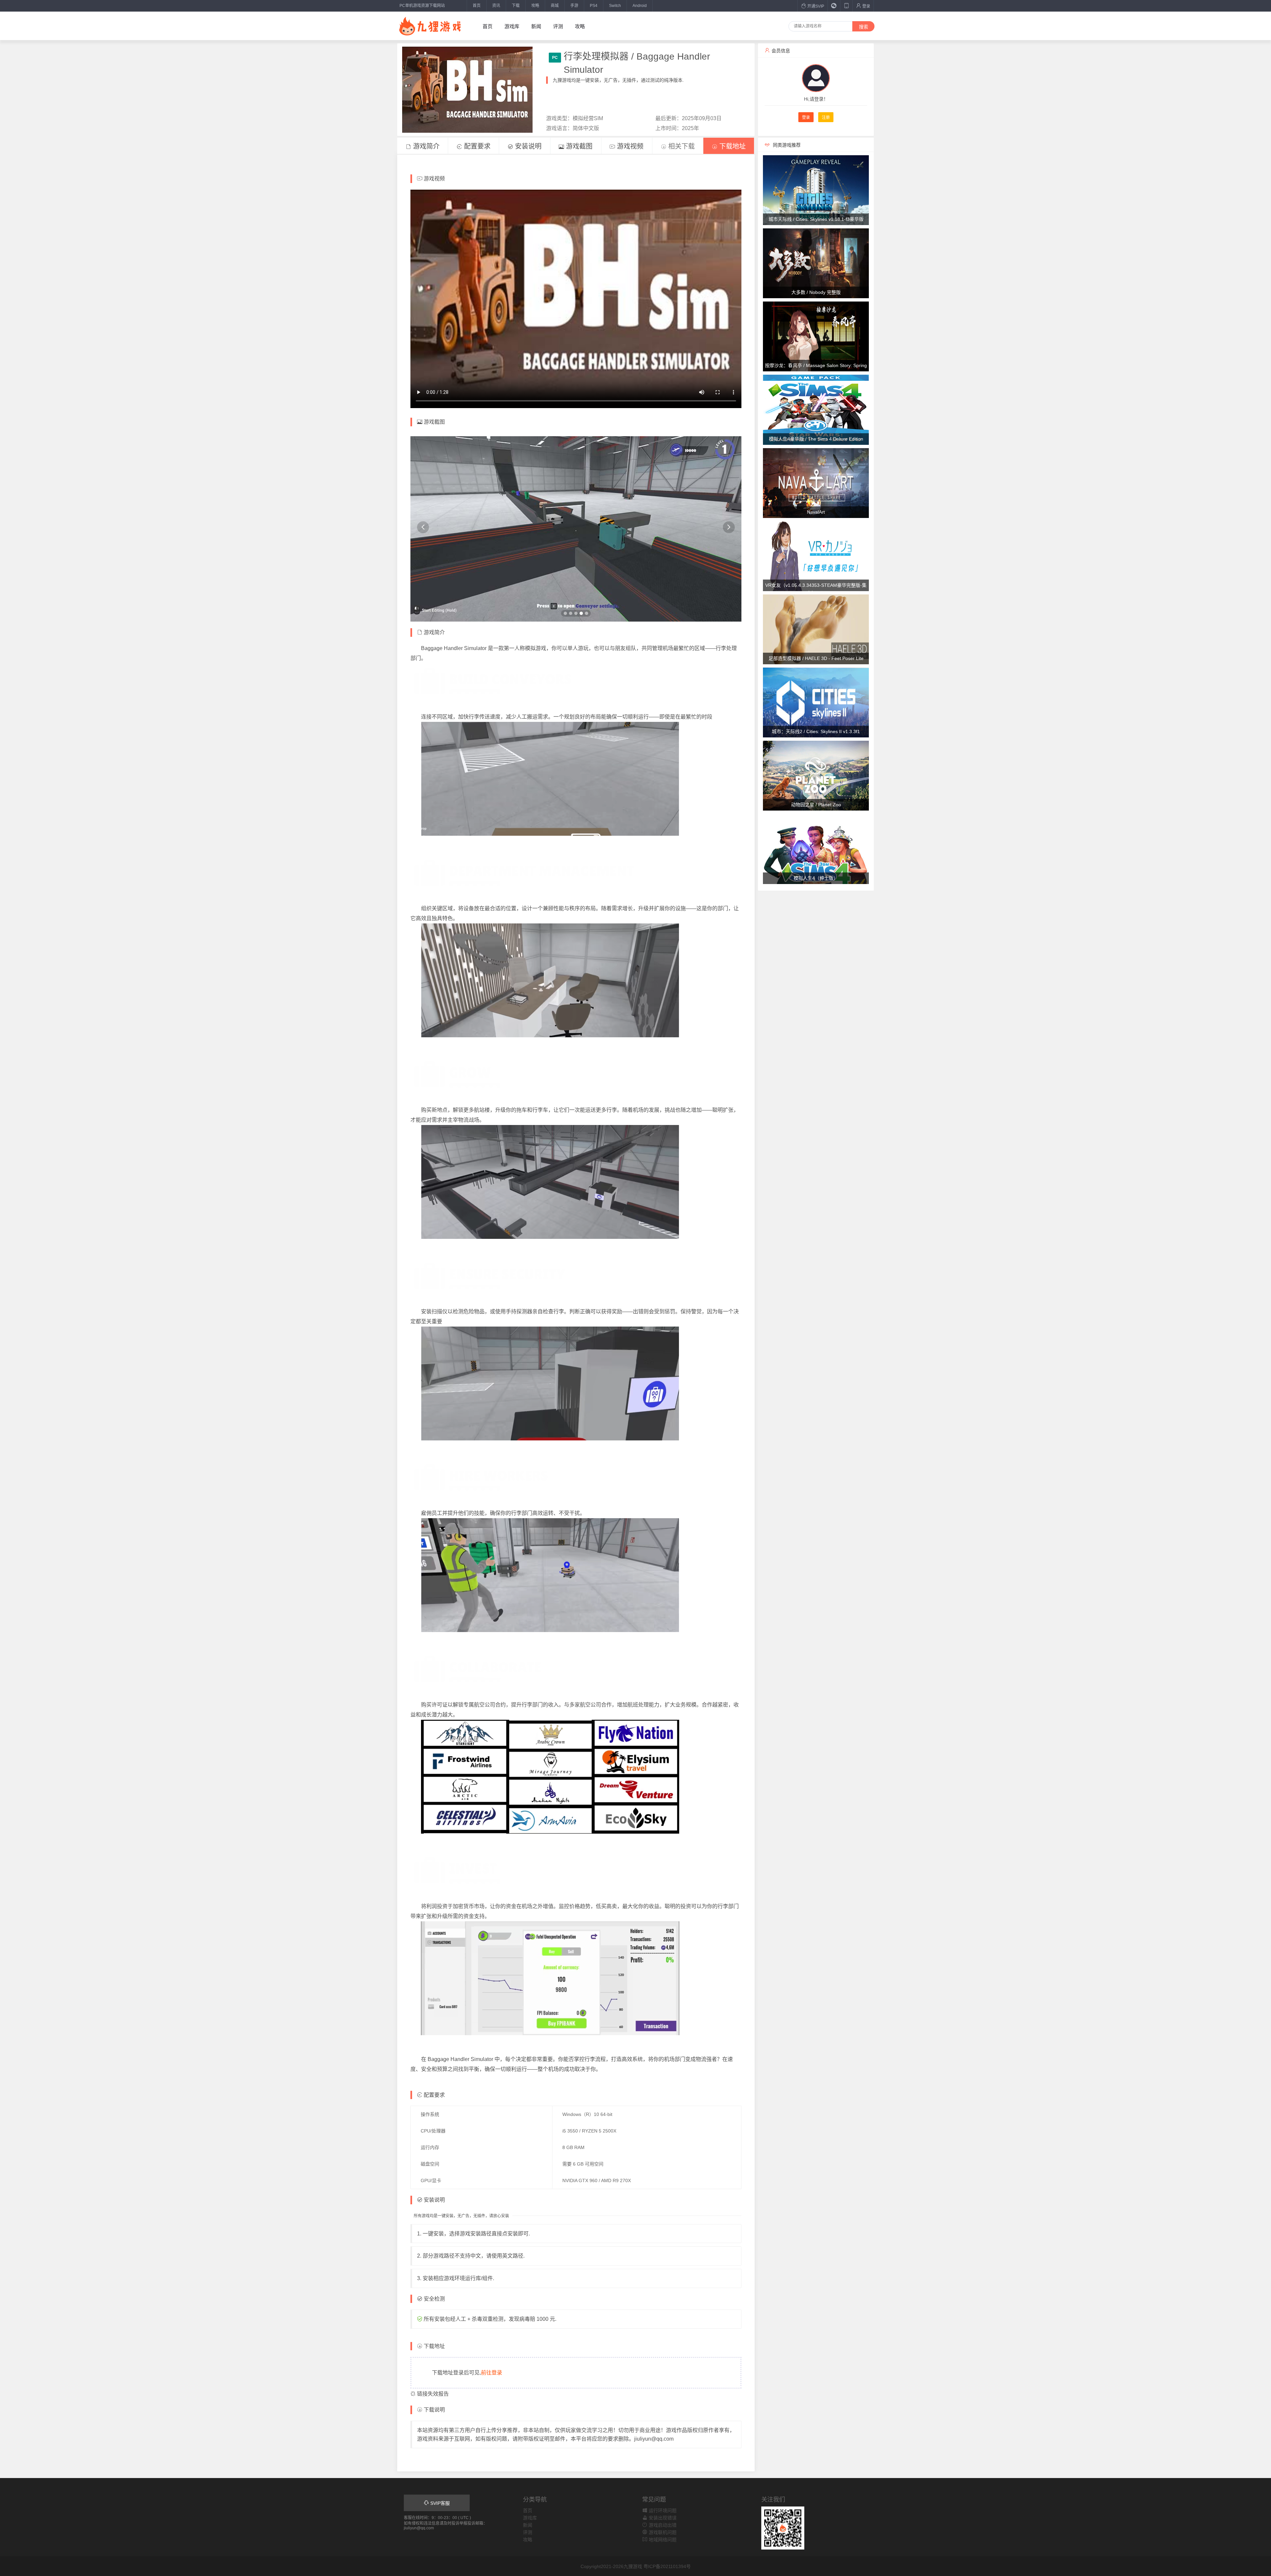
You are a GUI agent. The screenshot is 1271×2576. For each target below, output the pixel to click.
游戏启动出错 (662, 2525)
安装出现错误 (662, 2518)
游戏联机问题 (662, 2532)
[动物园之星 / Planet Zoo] (816, 775)
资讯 (496, 6)
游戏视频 (629, 146)
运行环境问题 (662, 2510)
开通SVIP (815, 6)
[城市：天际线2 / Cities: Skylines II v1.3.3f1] (816, 702)
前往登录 (492, 2373)
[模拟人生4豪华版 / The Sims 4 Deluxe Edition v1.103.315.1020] (816, 409)
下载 (516, 6)
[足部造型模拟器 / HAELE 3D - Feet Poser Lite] (816, 629)
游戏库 (512, 26)
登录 (866, 6)
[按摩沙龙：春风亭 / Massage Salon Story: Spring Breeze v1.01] (816, 336)
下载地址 (731, 146)
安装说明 (527, 146)
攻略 (535, 6)
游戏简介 (425, 146)
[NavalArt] (816, 483)
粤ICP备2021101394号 (667, 2566)
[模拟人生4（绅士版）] (816, 849)
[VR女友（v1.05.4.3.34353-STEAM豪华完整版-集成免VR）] (816, 556)
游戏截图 (578, 146)
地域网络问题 (662, 2540)
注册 (826, 117)
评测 (558, 26)
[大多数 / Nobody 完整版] (816, 263)
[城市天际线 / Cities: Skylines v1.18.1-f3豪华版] (816, 190)
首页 (477, 6)
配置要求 (476, 146)
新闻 (536, 26)
